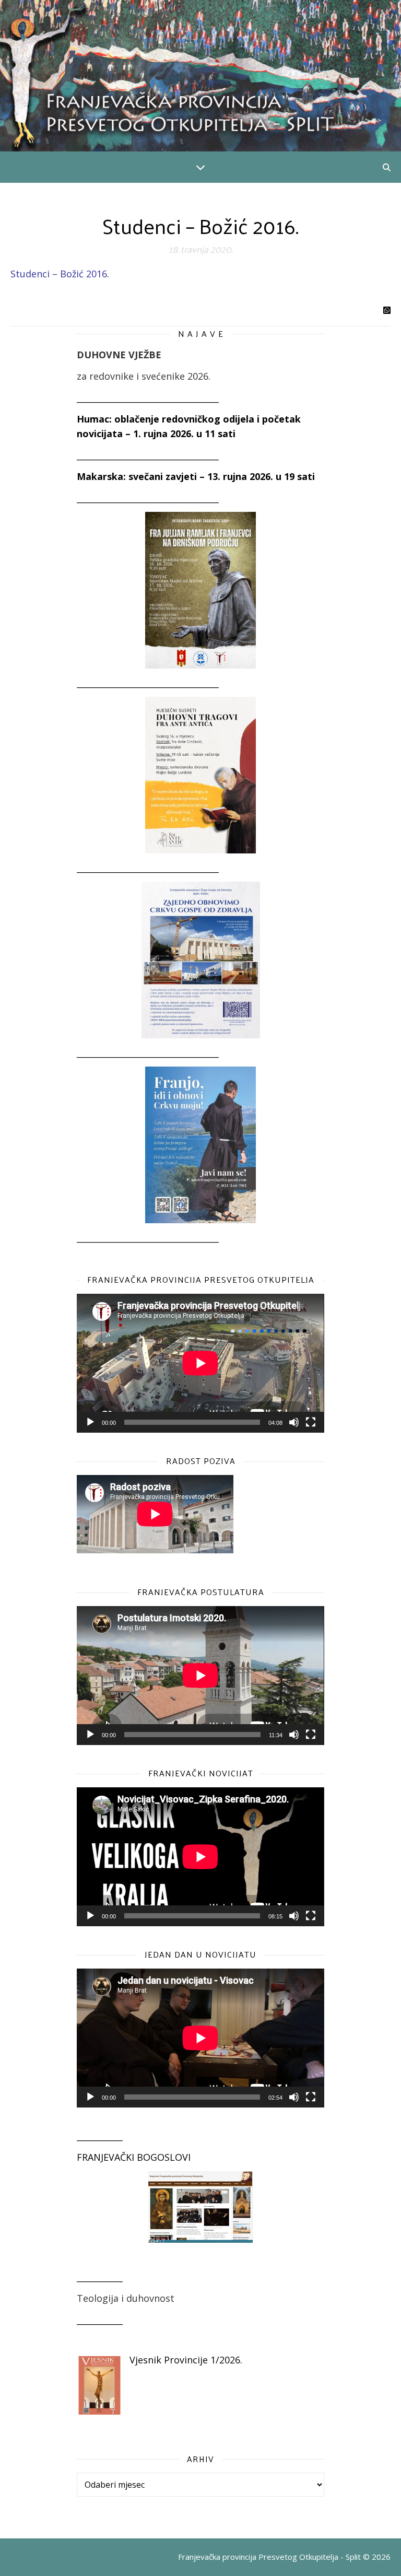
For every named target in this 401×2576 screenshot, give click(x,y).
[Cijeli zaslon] (311, 1422)
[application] (200, 1363)
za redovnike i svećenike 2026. (144, 376)
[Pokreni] (90, 1422)
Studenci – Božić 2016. (60, 274)
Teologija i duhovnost (126, 2298)
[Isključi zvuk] (294, 1422)
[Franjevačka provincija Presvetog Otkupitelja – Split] (200, 76)
